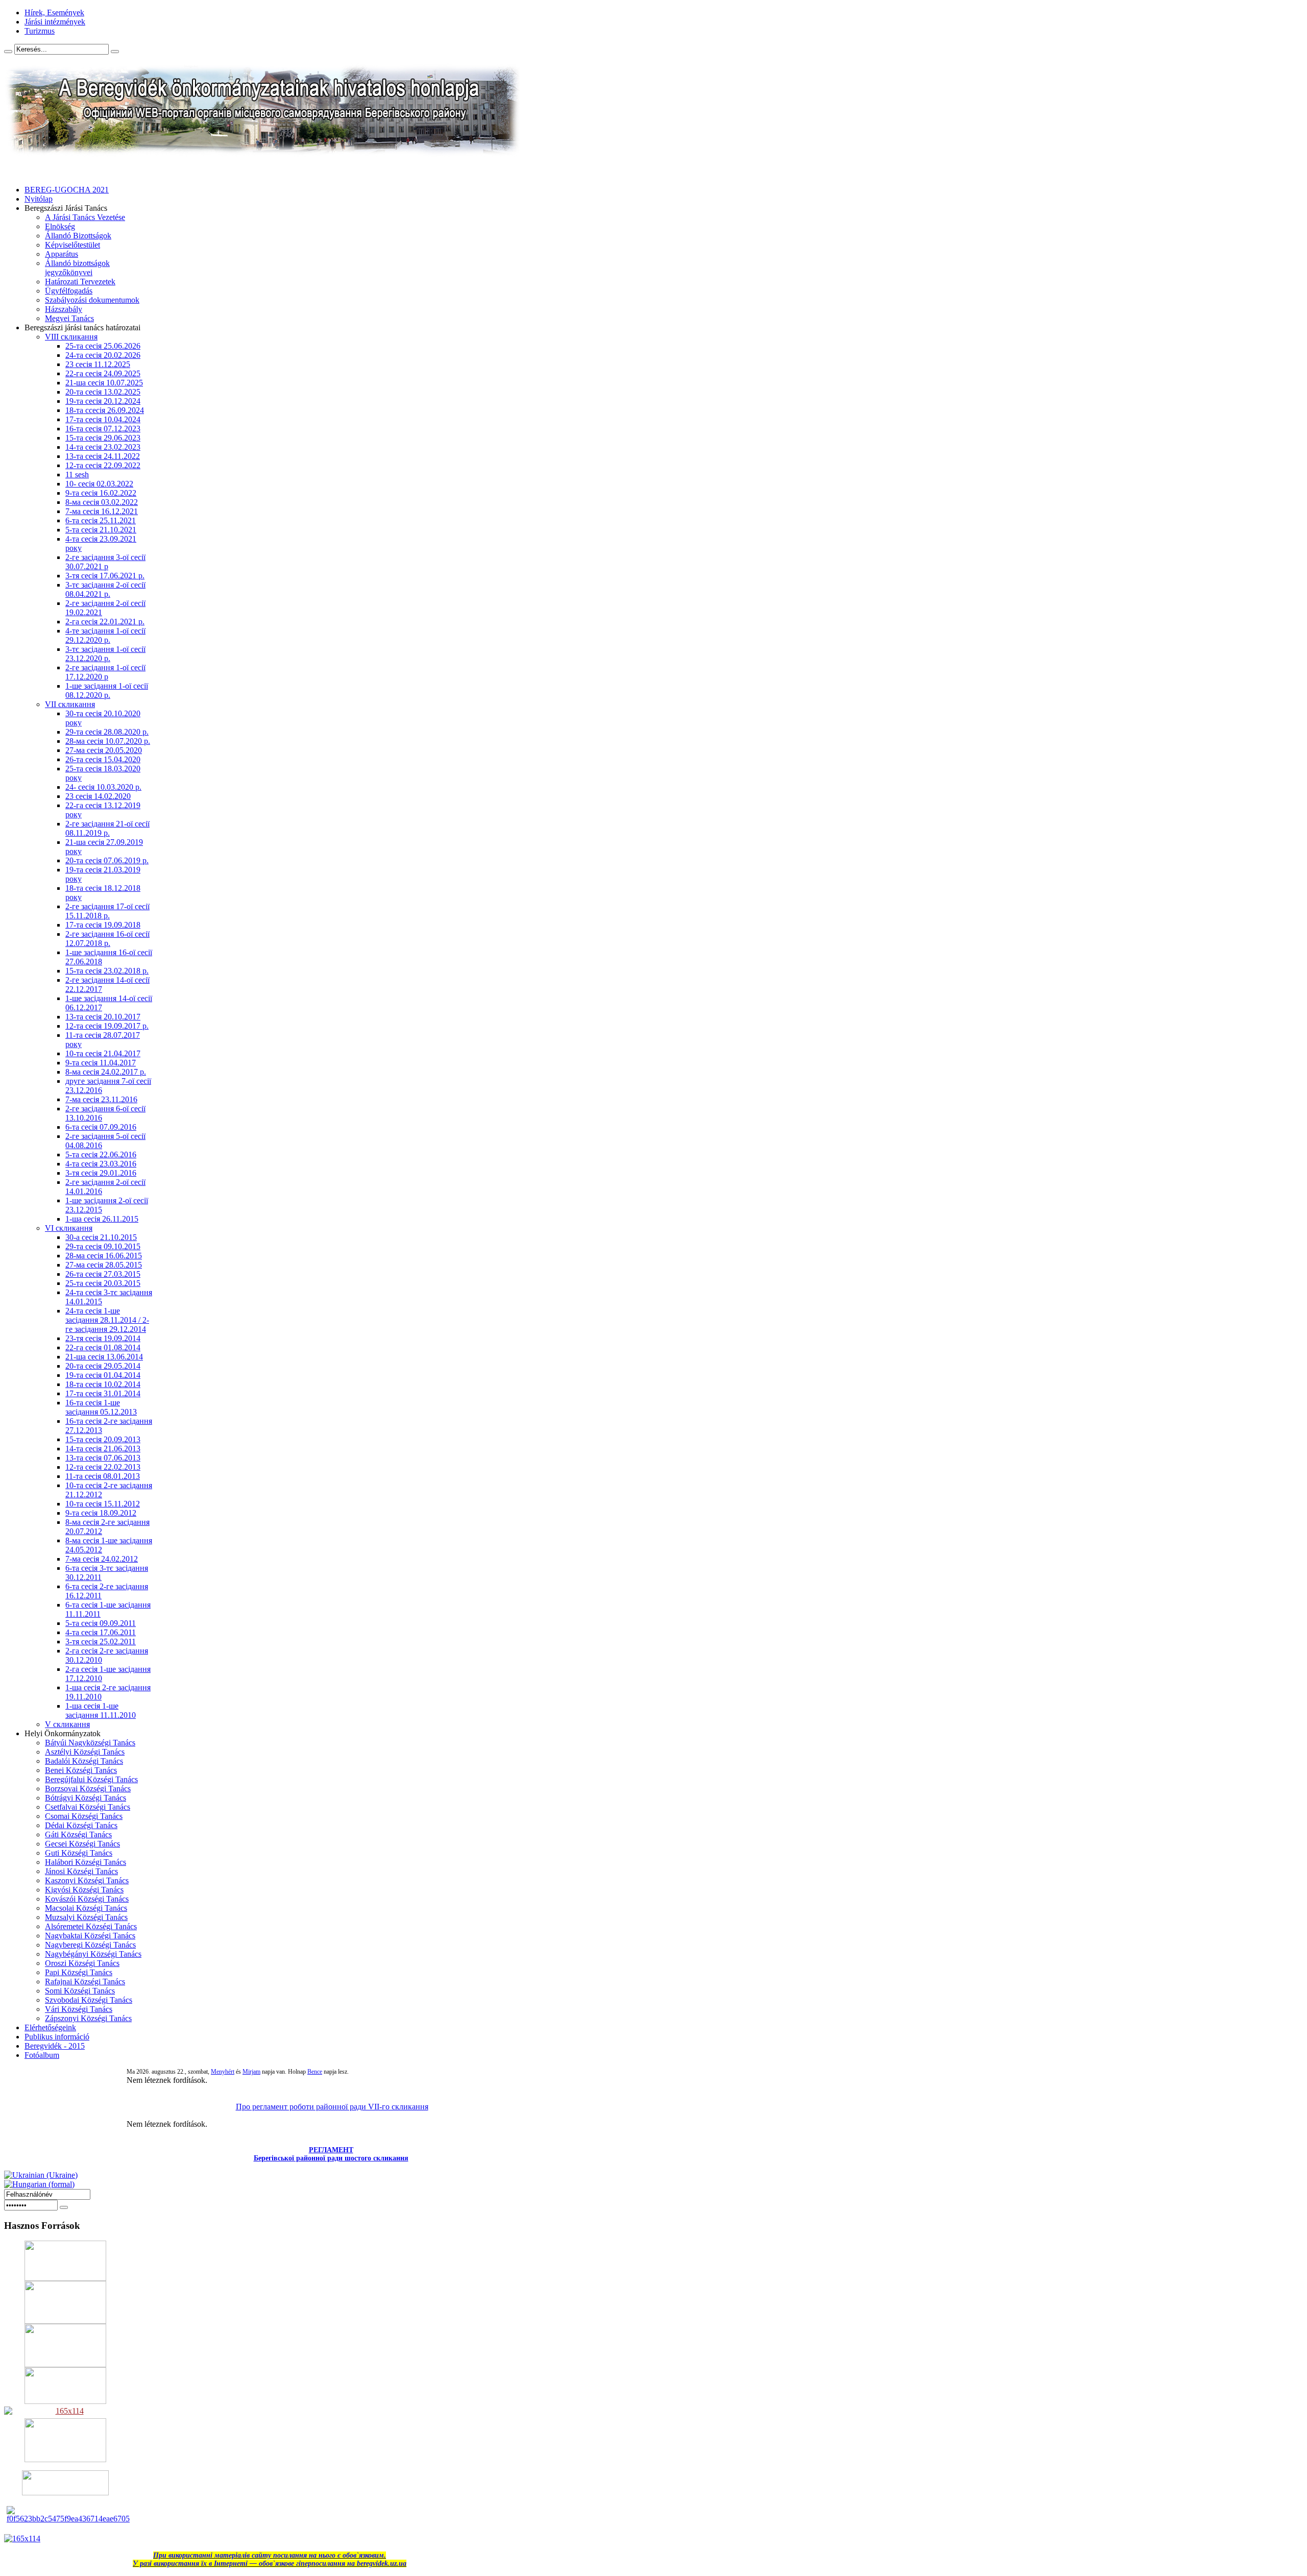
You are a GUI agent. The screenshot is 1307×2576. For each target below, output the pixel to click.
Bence (315, 2072)
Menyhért (223, 2072)
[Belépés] (64, 2207)
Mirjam (251, 2072)
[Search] (8, 52)
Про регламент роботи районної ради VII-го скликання (332, 2107)
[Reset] (115, 52)
